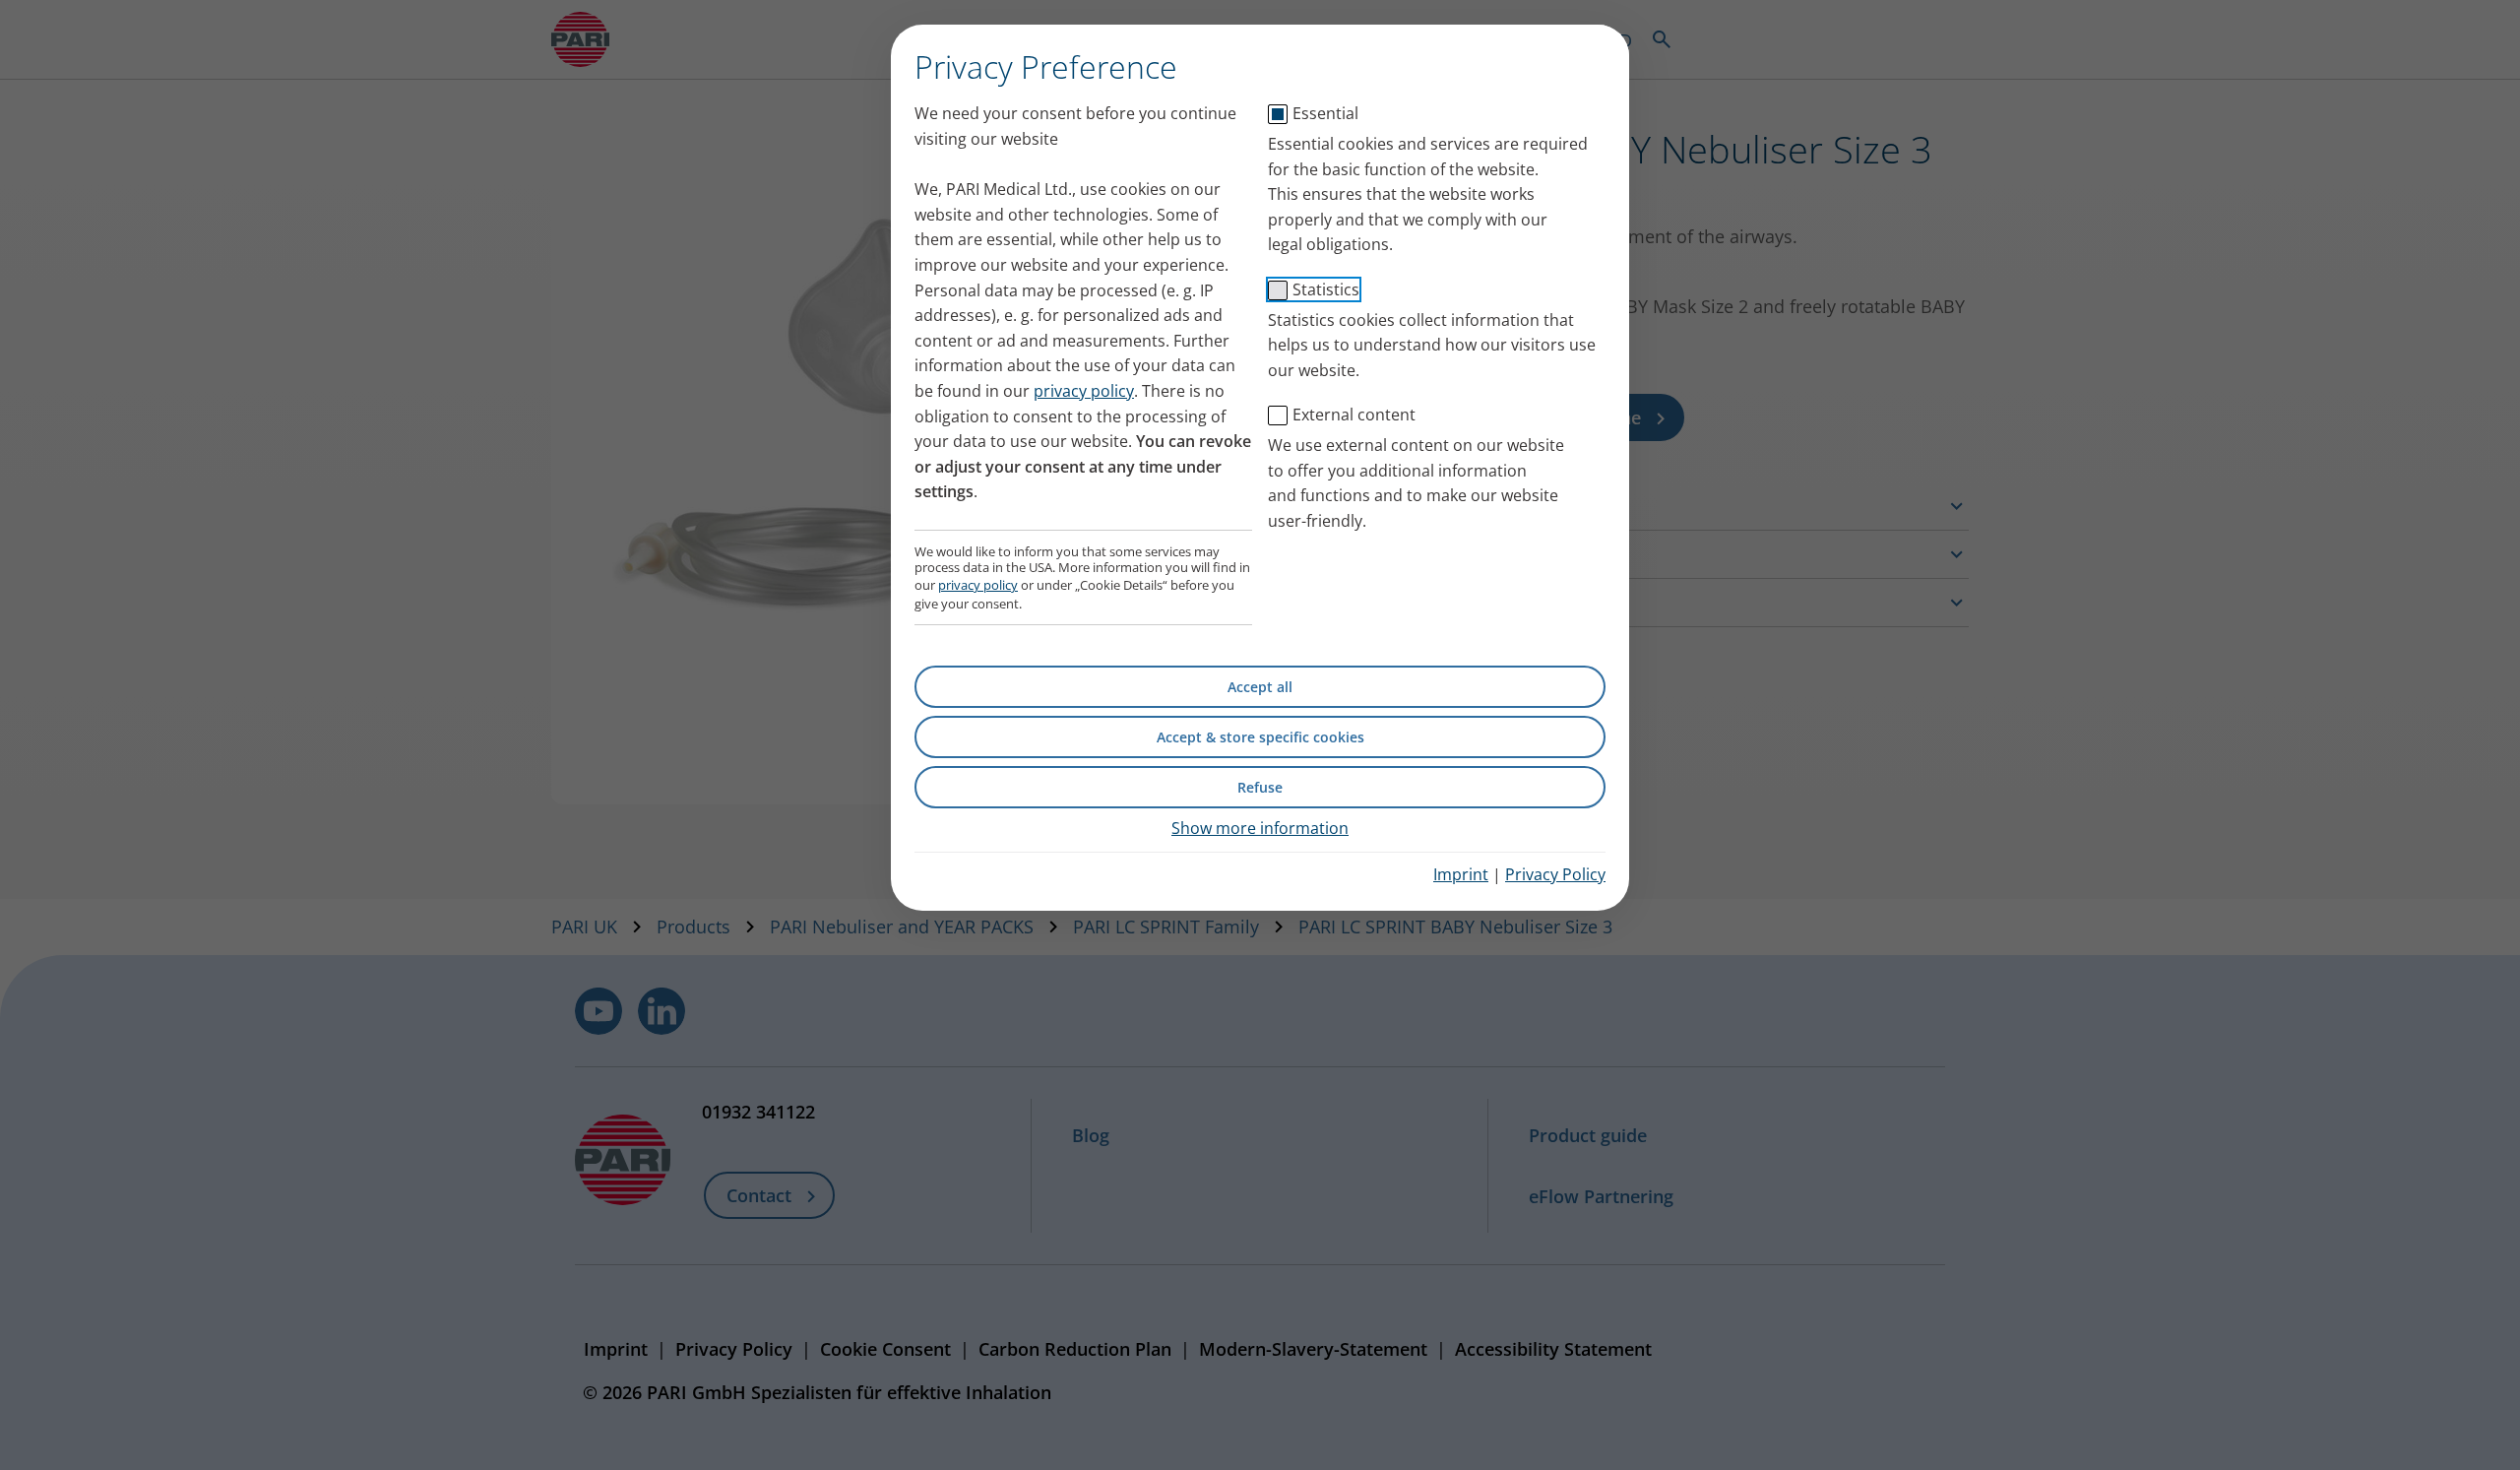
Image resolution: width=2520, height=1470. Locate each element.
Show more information (1260, 828)
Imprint (1461, 874)
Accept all (1260, 687)
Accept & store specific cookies (1260, 737)
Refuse (1260, 787)
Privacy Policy (1555, 874)
